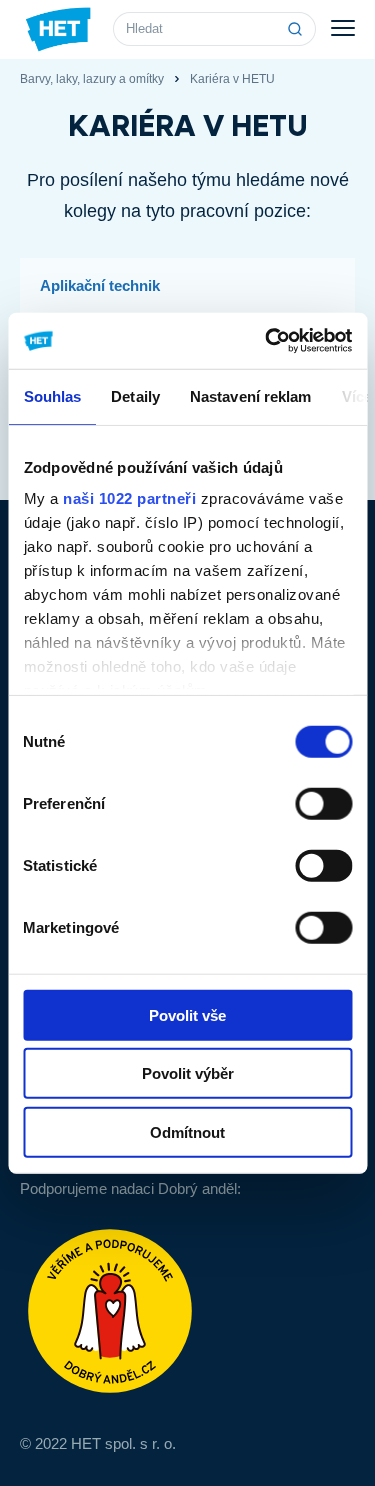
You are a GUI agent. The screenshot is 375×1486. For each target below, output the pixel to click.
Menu (343, 29)
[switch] (323, 803)
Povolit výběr (188, 1073)
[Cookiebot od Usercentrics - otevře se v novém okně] (267, 341)
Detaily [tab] (135, 395)
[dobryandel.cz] (187, 1311)
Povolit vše (187, 1014)
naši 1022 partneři (129, 498)
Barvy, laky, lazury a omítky (92, 79)
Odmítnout (187, 1131)
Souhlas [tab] (52, 395)
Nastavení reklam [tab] (250, 395)
